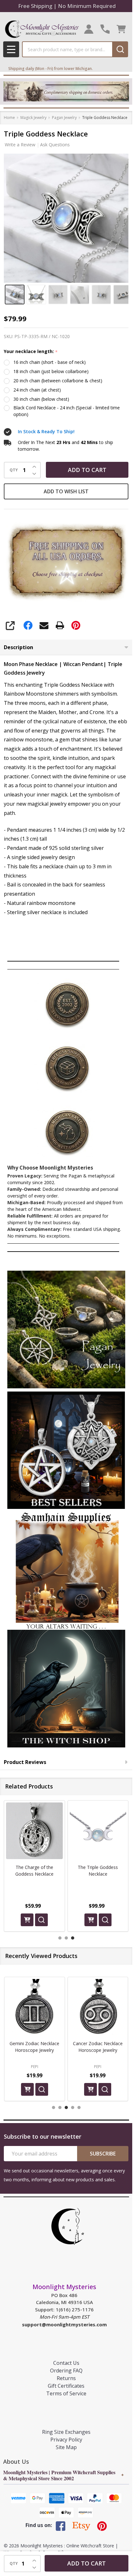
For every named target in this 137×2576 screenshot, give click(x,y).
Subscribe (103, 2154)
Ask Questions (55, 145)
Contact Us (66, 2363)
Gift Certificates (66, 2386)
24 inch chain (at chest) (37, 390)
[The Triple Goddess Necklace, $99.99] (34, 1831)
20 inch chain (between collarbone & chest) (58, 381)
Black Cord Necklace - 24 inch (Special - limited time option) (67, 411)
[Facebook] (28, 625)
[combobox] (67, 49)
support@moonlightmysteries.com (64, 2324)
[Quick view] (41, 1920)
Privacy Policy (66, 2440)
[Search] (120, 49)
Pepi (35, 2066)
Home (9, 118)
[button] (66, 1330)
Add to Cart (87, 470)
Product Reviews (25, 1762)
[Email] (44, 625)
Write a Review (20, 145)
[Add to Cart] (27, 1920)
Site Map (66, 2447)
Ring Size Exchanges (66, 2432)
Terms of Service (66, 2393)
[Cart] (121, 29)
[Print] (60, 625)
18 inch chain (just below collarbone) (51, 371)
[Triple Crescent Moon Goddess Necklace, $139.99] (98, 1831)
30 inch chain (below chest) (41, 399)
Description (18, 647)
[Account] (89, 29)
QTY (14, 470)
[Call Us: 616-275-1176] (105, 29)
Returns (66, 2378)
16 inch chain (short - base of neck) (50, 362)
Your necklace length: (31, 352)
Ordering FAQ (66, 2371)
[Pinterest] (76, 625)
